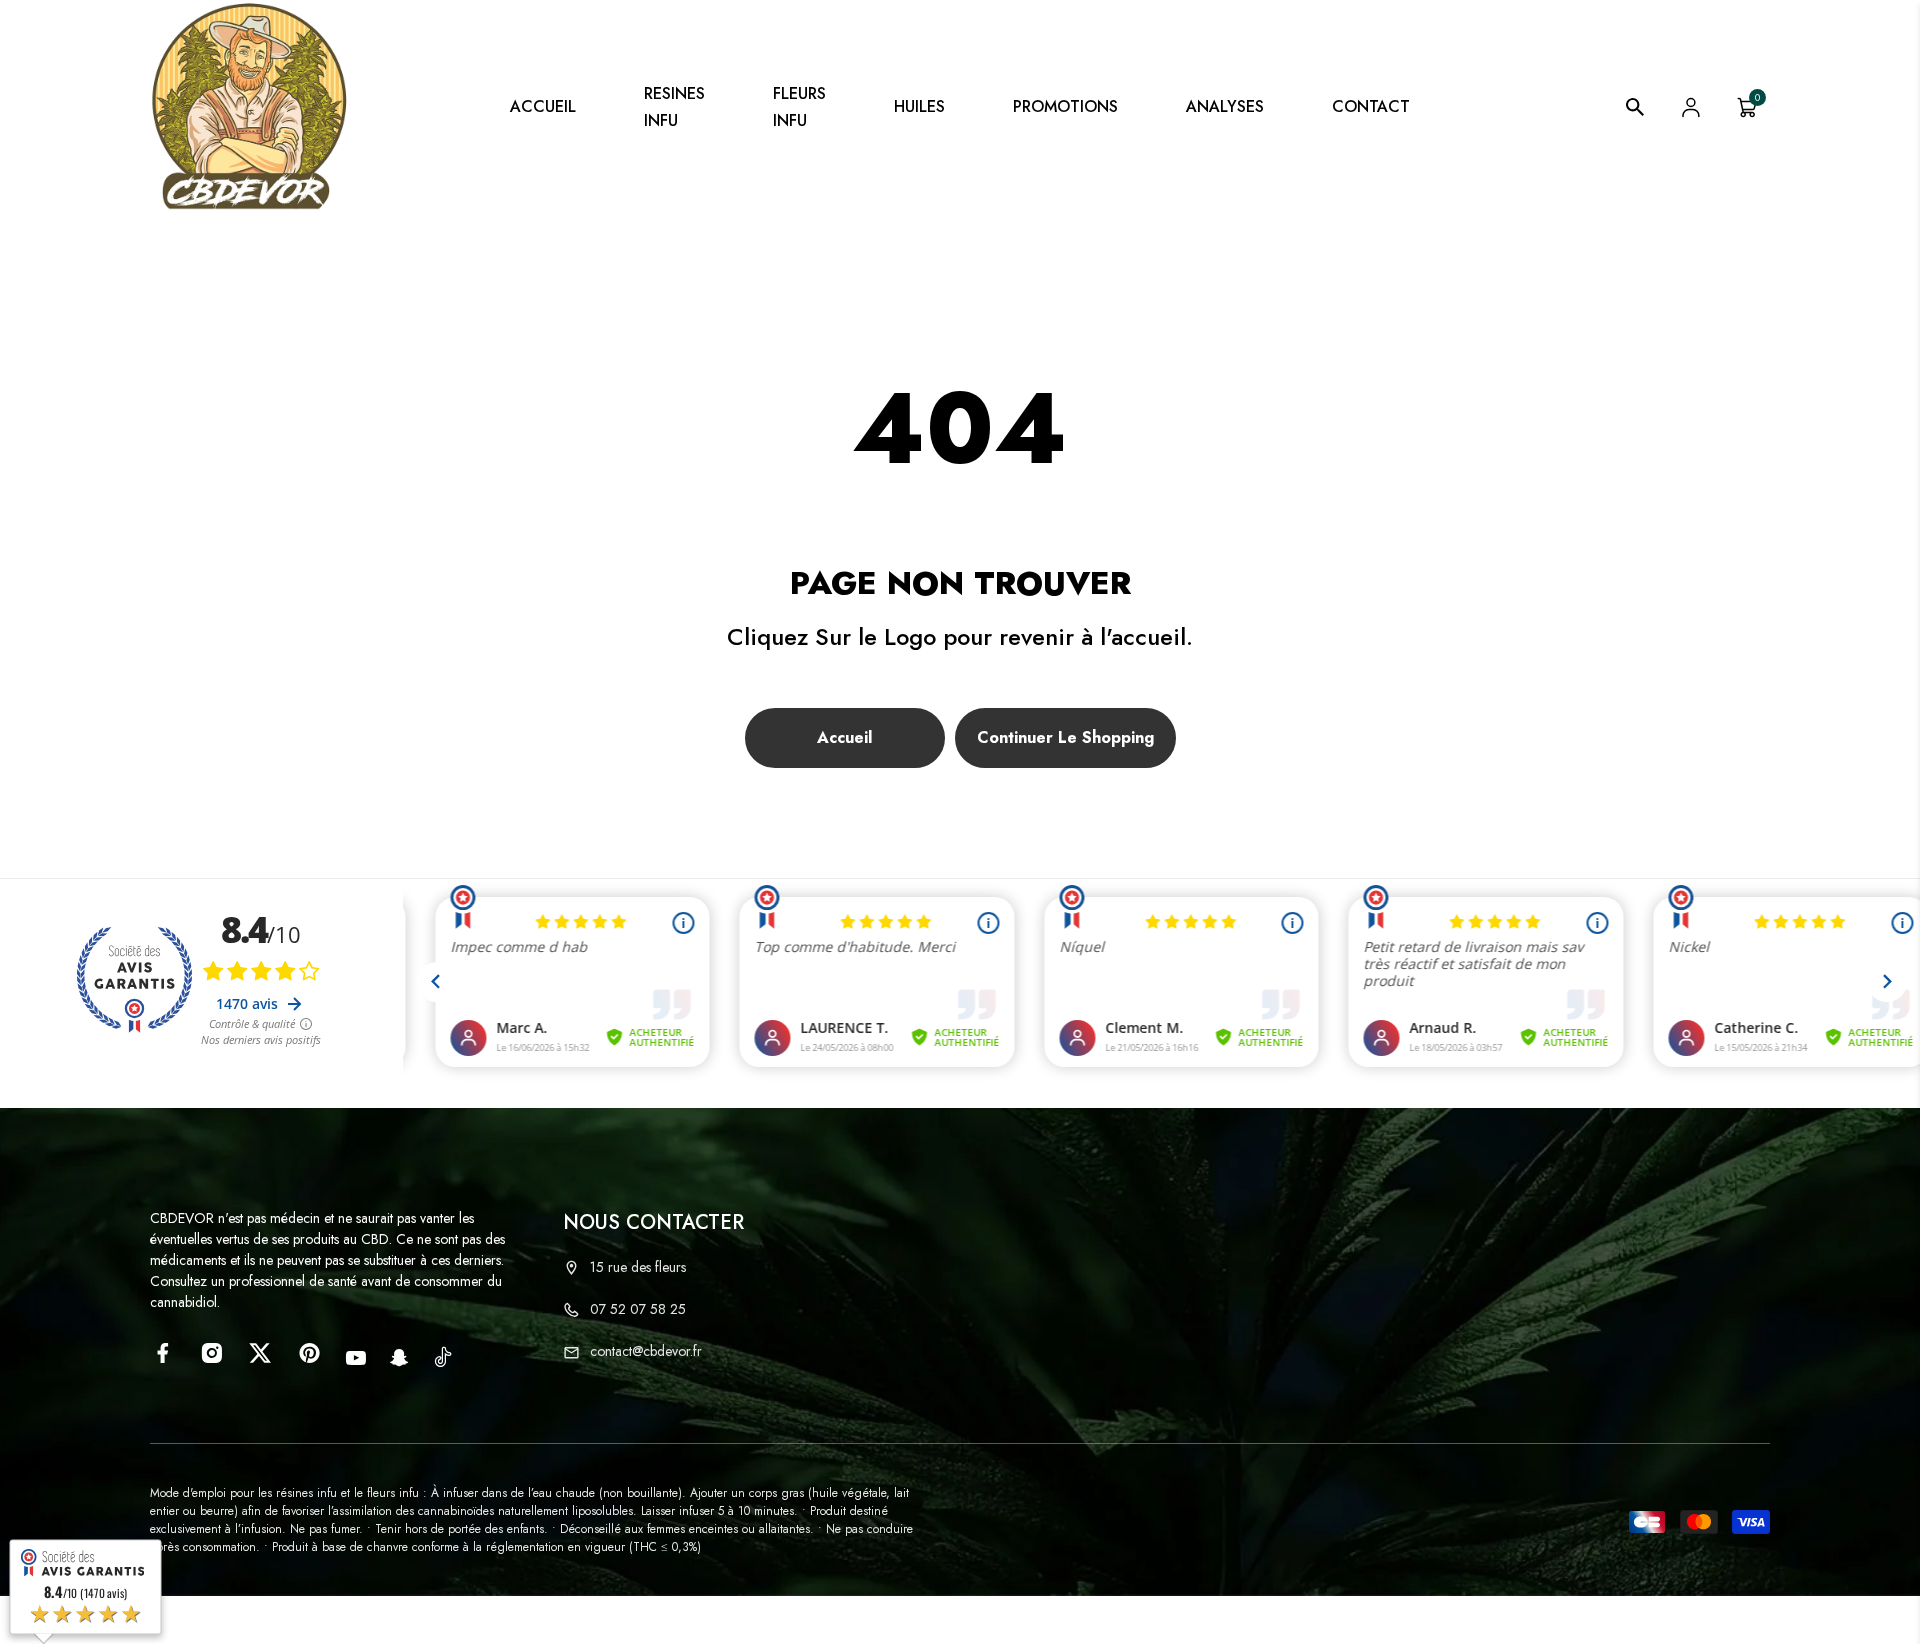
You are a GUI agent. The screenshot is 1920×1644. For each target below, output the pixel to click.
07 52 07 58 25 (638, 1309)
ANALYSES (1225, 106)
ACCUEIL (543, 106)
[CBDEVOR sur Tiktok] (443, 1356)
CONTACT (1371, 106)
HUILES (919, 106)
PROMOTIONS (1065, 106)
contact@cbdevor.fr (646, 1351)
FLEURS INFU (799, 107)
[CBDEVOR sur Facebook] (162, 1353)
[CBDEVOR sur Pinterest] (309, 1353)
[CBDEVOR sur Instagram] (211, 1353)
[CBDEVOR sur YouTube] (356, 1358)
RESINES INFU (674, 107)
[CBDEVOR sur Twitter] (260, 1353)
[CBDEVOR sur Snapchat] (399, 1358)
